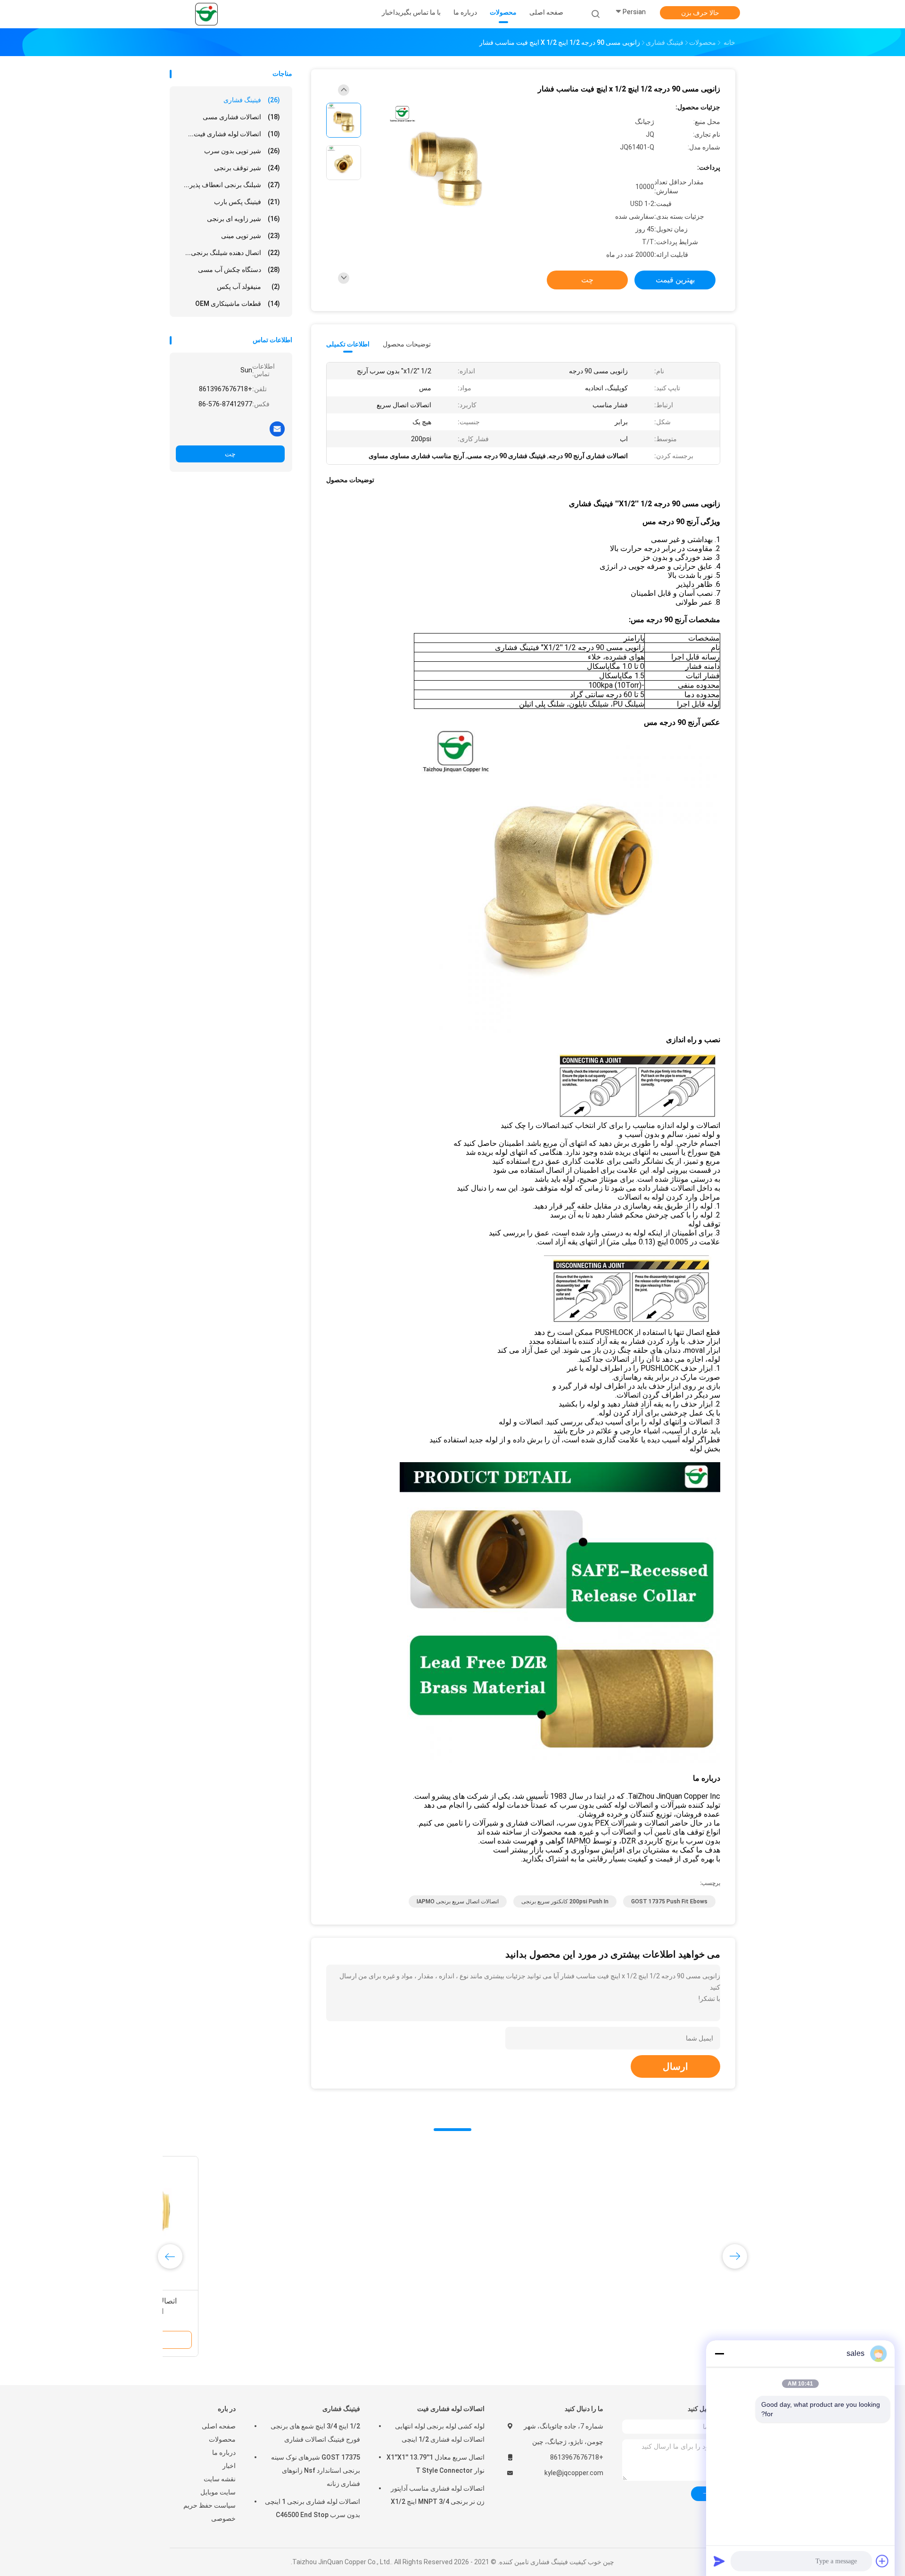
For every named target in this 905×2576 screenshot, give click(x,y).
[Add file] (882, 2561)
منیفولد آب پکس (248, 287)
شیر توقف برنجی (247, 168)
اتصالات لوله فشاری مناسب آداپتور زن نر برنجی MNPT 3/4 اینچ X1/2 (438, 2495)
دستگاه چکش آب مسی (239, 270)
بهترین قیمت (675, 280)
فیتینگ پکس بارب (247, 202)
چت (230, 454)
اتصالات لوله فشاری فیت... (234, 134)
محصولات (222, 2439)
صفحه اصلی (219, 2426)
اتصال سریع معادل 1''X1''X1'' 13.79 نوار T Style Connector (436, 2464)
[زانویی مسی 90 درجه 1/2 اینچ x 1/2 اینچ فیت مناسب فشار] (445, 164)
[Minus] (719, 2354)
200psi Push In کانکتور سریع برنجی (565, 1901)
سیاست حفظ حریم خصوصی (210, 2512)
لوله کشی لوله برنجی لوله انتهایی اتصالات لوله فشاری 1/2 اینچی (440, 2433)
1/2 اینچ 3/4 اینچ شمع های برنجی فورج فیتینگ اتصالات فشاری (315, 2433)
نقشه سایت (220, 2479)
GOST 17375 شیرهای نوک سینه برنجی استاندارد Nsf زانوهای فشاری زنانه (316, 2470)
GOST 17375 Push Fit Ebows (669, 1901)
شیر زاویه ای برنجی (243, 219)
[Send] (719, 2561)
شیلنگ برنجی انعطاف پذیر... (232, 185)
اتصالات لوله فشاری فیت (451, 2409)
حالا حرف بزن (700, 13)
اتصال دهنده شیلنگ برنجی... (233, 253)
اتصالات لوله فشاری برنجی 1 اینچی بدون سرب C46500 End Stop (313, 2508)
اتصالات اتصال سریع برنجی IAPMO (458, 1901)
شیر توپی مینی (251, 236)
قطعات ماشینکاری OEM (238, 304)
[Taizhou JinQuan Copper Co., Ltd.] (206, 14)
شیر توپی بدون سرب (242, 151)
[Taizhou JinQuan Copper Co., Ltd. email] (277, 428)
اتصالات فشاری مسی (241, 117)
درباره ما (224, 2453)
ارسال (675, 2066)
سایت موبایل (218, 2492)
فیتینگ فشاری (252, 100)
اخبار (229, 2466)
